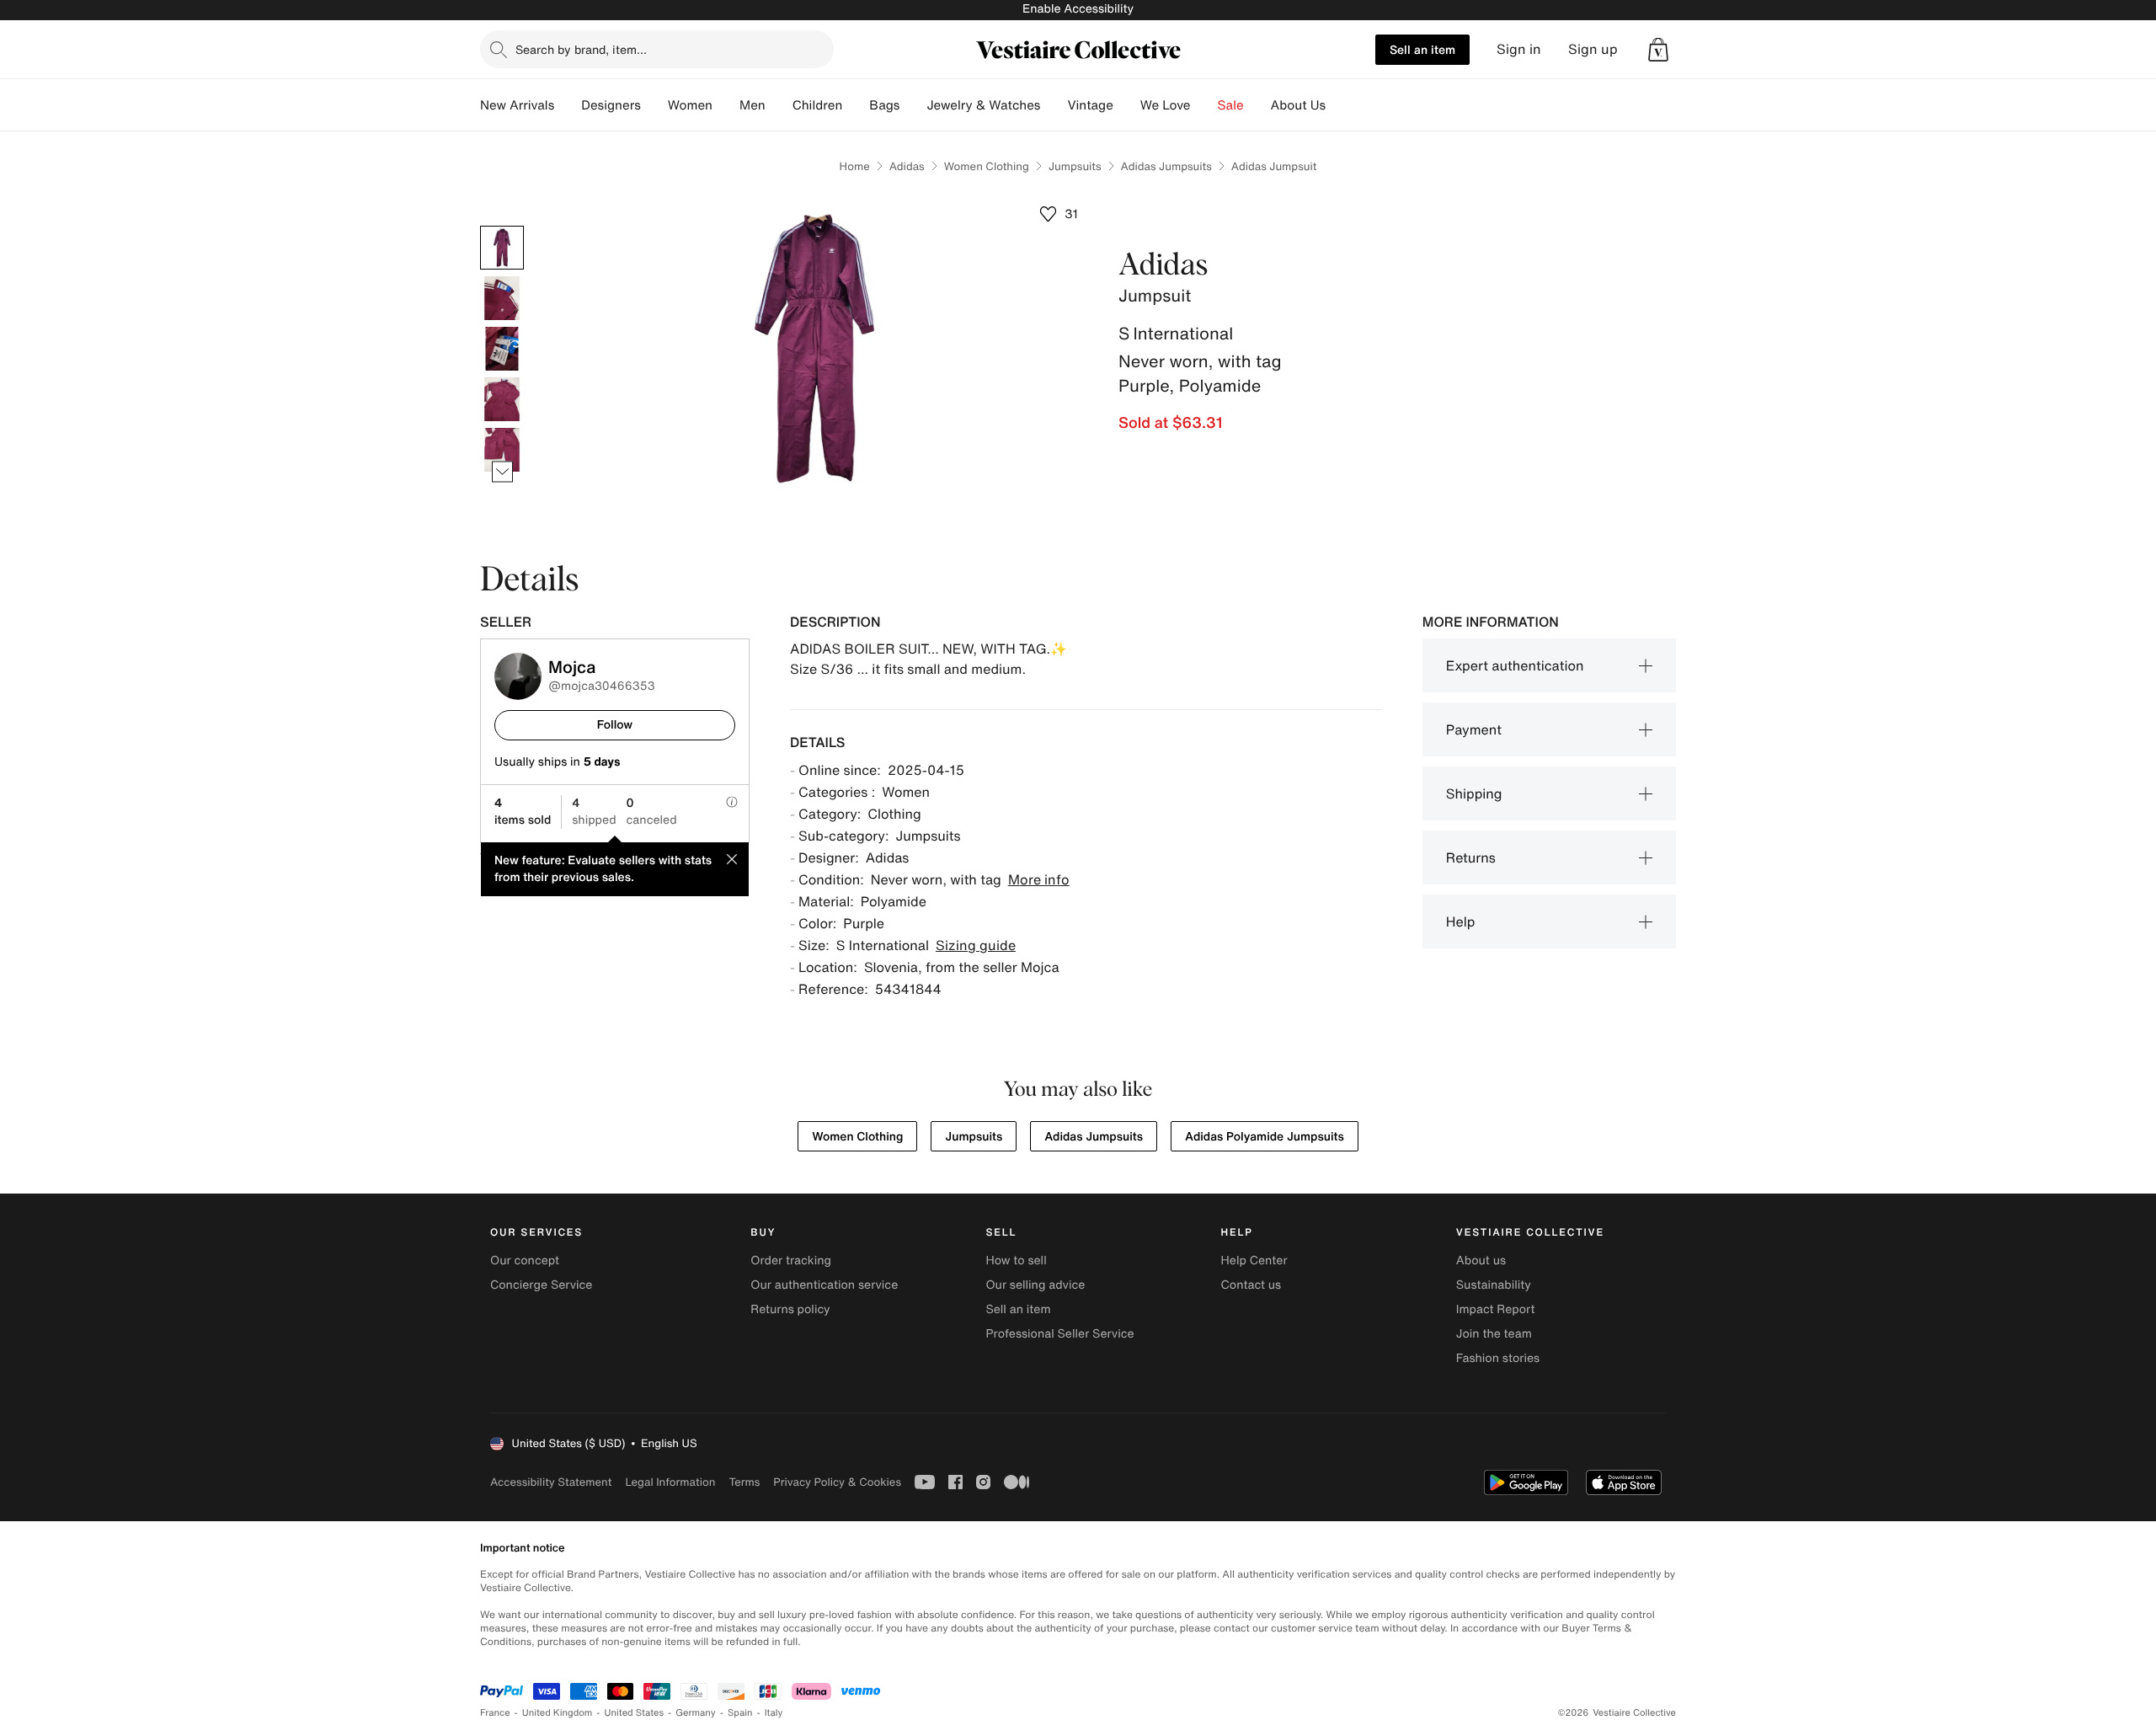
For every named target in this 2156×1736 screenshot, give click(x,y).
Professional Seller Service (1059, 1334)
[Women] (726, 105)
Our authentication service (824, 1285)
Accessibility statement (551, 1482)
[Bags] (913, 105)
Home (855, 166)
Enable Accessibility (1078, 9)
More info (1039, 879)
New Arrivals (517, 105)
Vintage (1090, 105)
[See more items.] (502, 472)
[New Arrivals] (568, 105)
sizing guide (976, 945)
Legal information (670, 1482)
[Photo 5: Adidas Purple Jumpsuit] (502, 450)
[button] (1658, 50)
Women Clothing (987, 166)
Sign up (1593, 49)
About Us (1298, 105)
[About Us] (1339, 105)
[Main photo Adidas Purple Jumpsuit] (502, 248)
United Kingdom (558, 1713)
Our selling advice (1035, 1285)
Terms (744, 1482)
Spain (740, 1713)
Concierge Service (541, 1285)
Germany (696, 1713)
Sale (1231, 105)
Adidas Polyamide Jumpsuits (1265, 1137)
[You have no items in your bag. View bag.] (1658, 50)
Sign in (1519, 49)
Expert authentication (1515, 665)
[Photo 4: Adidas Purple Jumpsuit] (502, 399)
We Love (1166, 105)
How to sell (1016, 1261)
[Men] (779, 105)
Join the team (1494, 1334)
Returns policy (790, 1309)
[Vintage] (1127, 105)
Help (1461, 921)
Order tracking (791, 1261)
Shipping (1474, 793)
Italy (774, 1713)
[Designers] (654, 105)
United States (635, 1713)
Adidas (907, 166)
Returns (1471, 857)
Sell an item (1422, 49)
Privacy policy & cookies (837, 1482)
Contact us (1251, 1285)
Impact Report (1496, 1309)
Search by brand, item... (581, 49)
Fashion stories (1498, 1358)
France (495, 1713)
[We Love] (1204, 105)
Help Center (1254, 1261)
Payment (1474, 729)
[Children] (856, 105)
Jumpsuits (1075, 166)
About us (1481, 1261)
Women (690, 105)
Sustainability (1494, 1285)
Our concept (525, 1261)
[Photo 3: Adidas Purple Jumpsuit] (502, 349)
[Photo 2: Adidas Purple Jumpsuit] (502, 298)
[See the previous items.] (502, 226)
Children (818, 105)
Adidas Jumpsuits (1166, 166)
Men (752, 105)
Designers (611, 105)
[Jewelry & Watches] (1054, 105)
